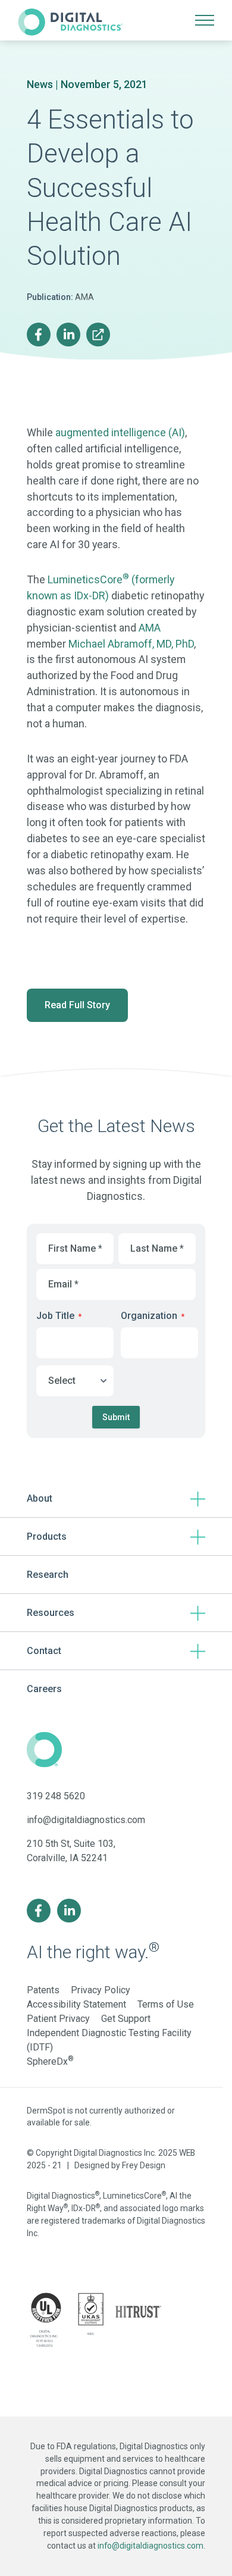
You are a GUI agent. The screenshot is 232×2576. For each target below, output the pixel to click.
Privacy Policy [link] (101, 1990)
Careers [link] (44, 1689)
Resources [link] (51, 1613)
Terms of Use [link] (166, 2004)
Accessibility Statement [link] (76, 2004)
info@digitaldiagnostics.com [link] (86, 1820)
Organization (153, 1316)
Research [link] (48, 1575)
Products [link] (47, 1536)
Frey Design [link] (144, 2165)
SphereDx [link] (50, 2061)
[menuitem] (40, 334)
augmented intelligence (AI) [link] (120, 432)
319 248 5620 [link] (56, 1796)
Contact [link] (44, 1651)
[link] (70, 20)
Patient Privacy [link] (58, 2019)
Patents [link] (43, 1990)
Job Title (59, 1316)
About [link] (40, 1498)
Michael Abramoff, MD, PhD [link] (131, 644)
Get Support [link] (126, 2019)
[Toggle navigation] (205, 20)
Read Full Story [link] (77, 1005)
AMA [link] (150, 628)
